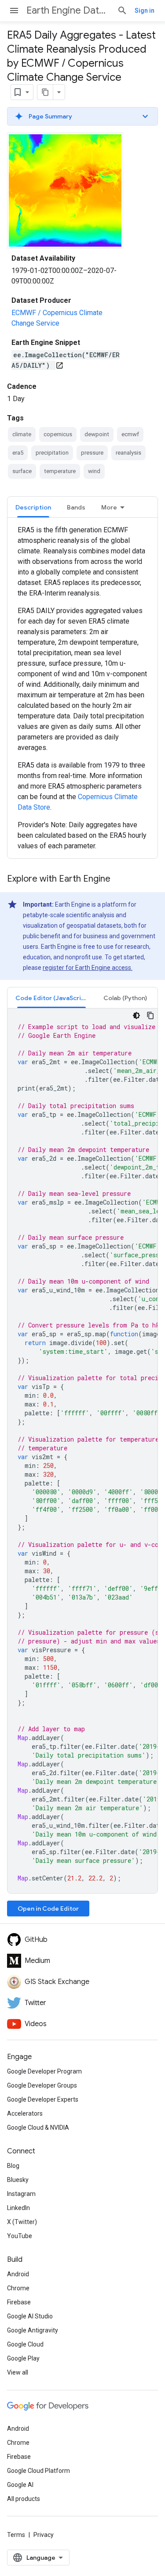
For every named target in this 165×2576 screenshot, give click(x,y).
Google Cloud (25, 2344)
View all (18, 2372)
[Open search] (122, 11)
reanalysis (128, 453)
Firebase (19, 2302)
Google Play (23, 2358)
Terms (16, 2535)
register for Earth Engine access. (88, 968)
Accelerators (25, 2113)
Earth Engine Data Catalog (68, 10)
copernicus (58, 434)
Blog (13, 2166)
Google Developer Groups (42, 2085)
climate (22, 434)
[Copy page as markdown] (45, 92)
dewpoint (97, 434)
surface (22, 471)
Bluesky (18, 2180)
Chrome (18, 2288)
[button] (82, 116)
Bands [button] (76, 507)
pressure (92, 453)
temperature (60, 471)
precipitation (52, 453)
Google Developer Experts (43, 2099)
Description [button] (33, 507)
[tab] (33, 507)
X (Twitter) (22, 2222)
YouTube (20, 2236)
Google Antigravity (33, 2330)
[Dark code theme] (136, 1015)
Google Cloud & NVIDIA (38, 2128)
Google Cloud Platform (38, 2471)
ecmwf (130, 434)
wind (94, 471)
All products (24, 2499)
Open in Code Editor (48, 1909)
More (109, 507)
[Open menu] (14, 11)
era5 (18, 453)
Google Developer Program (44, 2071)
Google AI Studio (30, 2316)
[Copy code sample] (150, 1015)
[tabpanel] (82, 688)
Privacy (44, 2535)
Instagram (21, 2194)
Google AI (20, 2485)
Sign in (145, 11)
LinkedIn (18, 2208)
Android (18, 2274)
